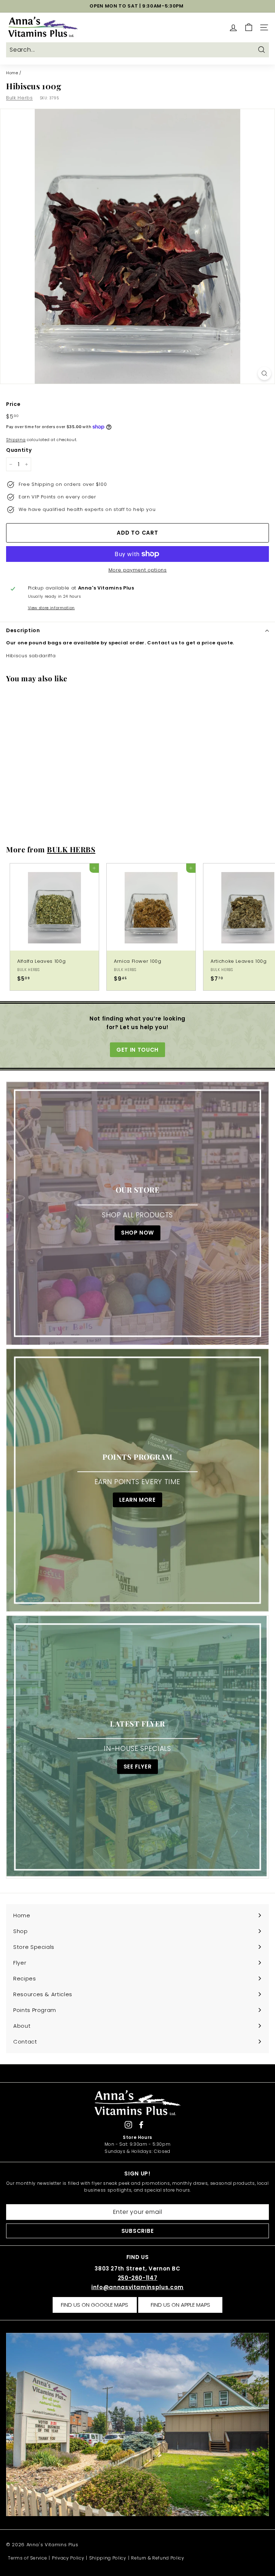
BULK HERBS (71, 849)
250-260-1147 (138, 2278)
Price (13, 404)
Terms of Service (27, 2558)
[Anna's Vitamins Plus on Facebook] (141, 2125)
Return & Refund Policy (158, 2558)
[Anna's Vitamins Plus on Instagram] (128, 2125)
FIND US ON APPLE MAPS (180, 2305)
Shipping (16, 440)
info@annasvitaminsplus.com (137, 2287)
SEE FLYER (138, 1767)
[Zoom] (264, 373)
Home (12, 73)
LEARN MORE (137, 1500)
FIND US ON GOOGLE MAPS (95, 2305)
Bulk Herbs (20, 98)
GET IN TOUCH (137, 1050)
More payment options (138, 570)
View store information (51, 608)
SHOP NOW (137, 1233)
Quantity (19, 450)
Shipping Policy (108, 2558)
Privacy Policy (68, 2558)
